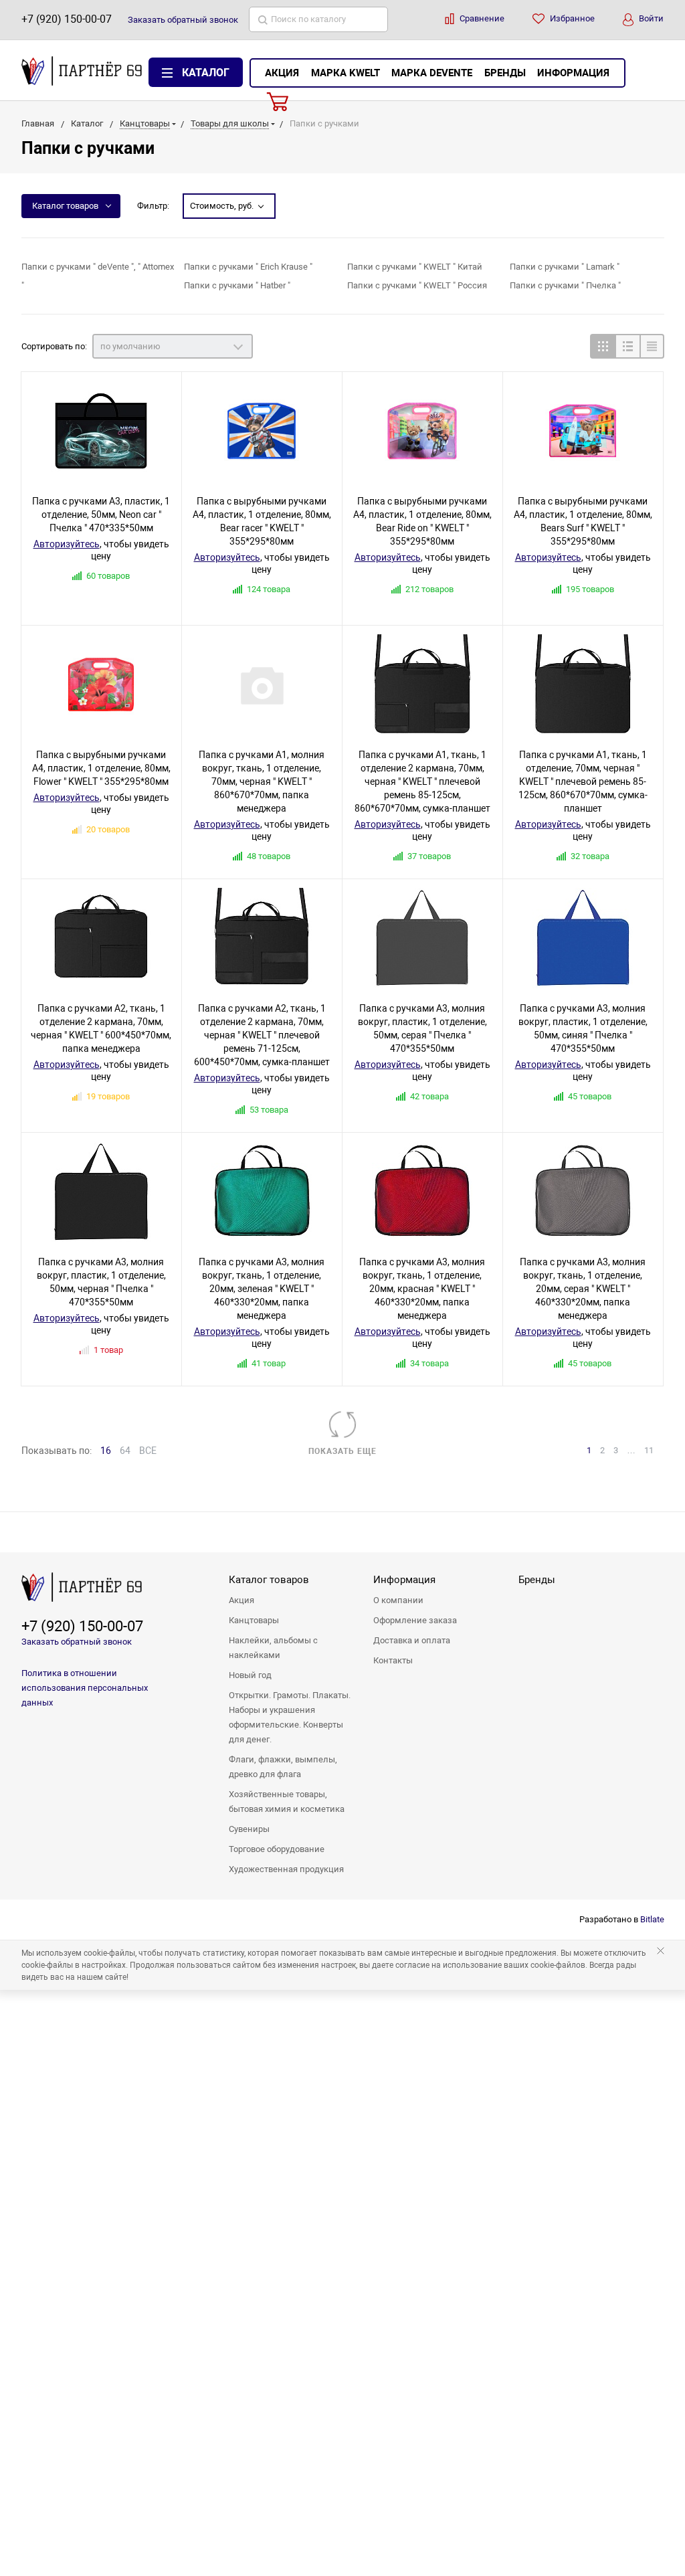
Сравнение (481, 18)
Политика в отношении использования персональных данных (85, 1688)
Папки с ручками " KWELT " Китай (415, 267)
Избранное (571, 18)
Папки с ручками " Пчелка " (565, 285)
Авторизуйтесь (67, 544)
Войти (650, 18)
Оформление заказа (415, 1620)
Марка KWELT (346, 73)
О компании (398, 1600)
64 (125, 1451)
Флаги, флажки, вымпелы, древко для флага (283, 1767)
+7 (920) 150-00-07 (67, 19)
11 (649, 1450)
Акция (282, 73)
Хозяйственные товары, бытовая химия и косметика (287, 1802)
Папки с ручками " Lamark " (565, 267)
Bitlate (652, 1919)
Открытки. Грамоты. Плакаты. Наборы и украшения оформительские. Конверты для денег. (290, 1717)
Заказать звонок (183, 20)
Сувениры (249, 1829)
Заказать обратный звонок (77, 1642)
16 (106, 1451)
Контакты (393, 1660)
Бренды (505, 73)
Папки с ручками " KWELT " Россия (417, 285)
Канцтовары (254, 1620)
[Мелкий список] (652, 346)
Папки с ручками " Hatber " (237, 285)
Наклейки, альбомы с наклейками (273, 1648)
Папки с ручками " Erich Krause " (248, 267)
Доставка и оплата (412, 1640)
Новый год (250, 1675)
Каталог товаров (65, 206)
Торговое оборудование (277, 1849)
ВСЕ (148, 1451)
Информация (573, 73)
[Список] (627, 346)
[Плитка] (602, 346)
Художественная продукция (286, 1869)
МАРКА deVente (432, 73)
